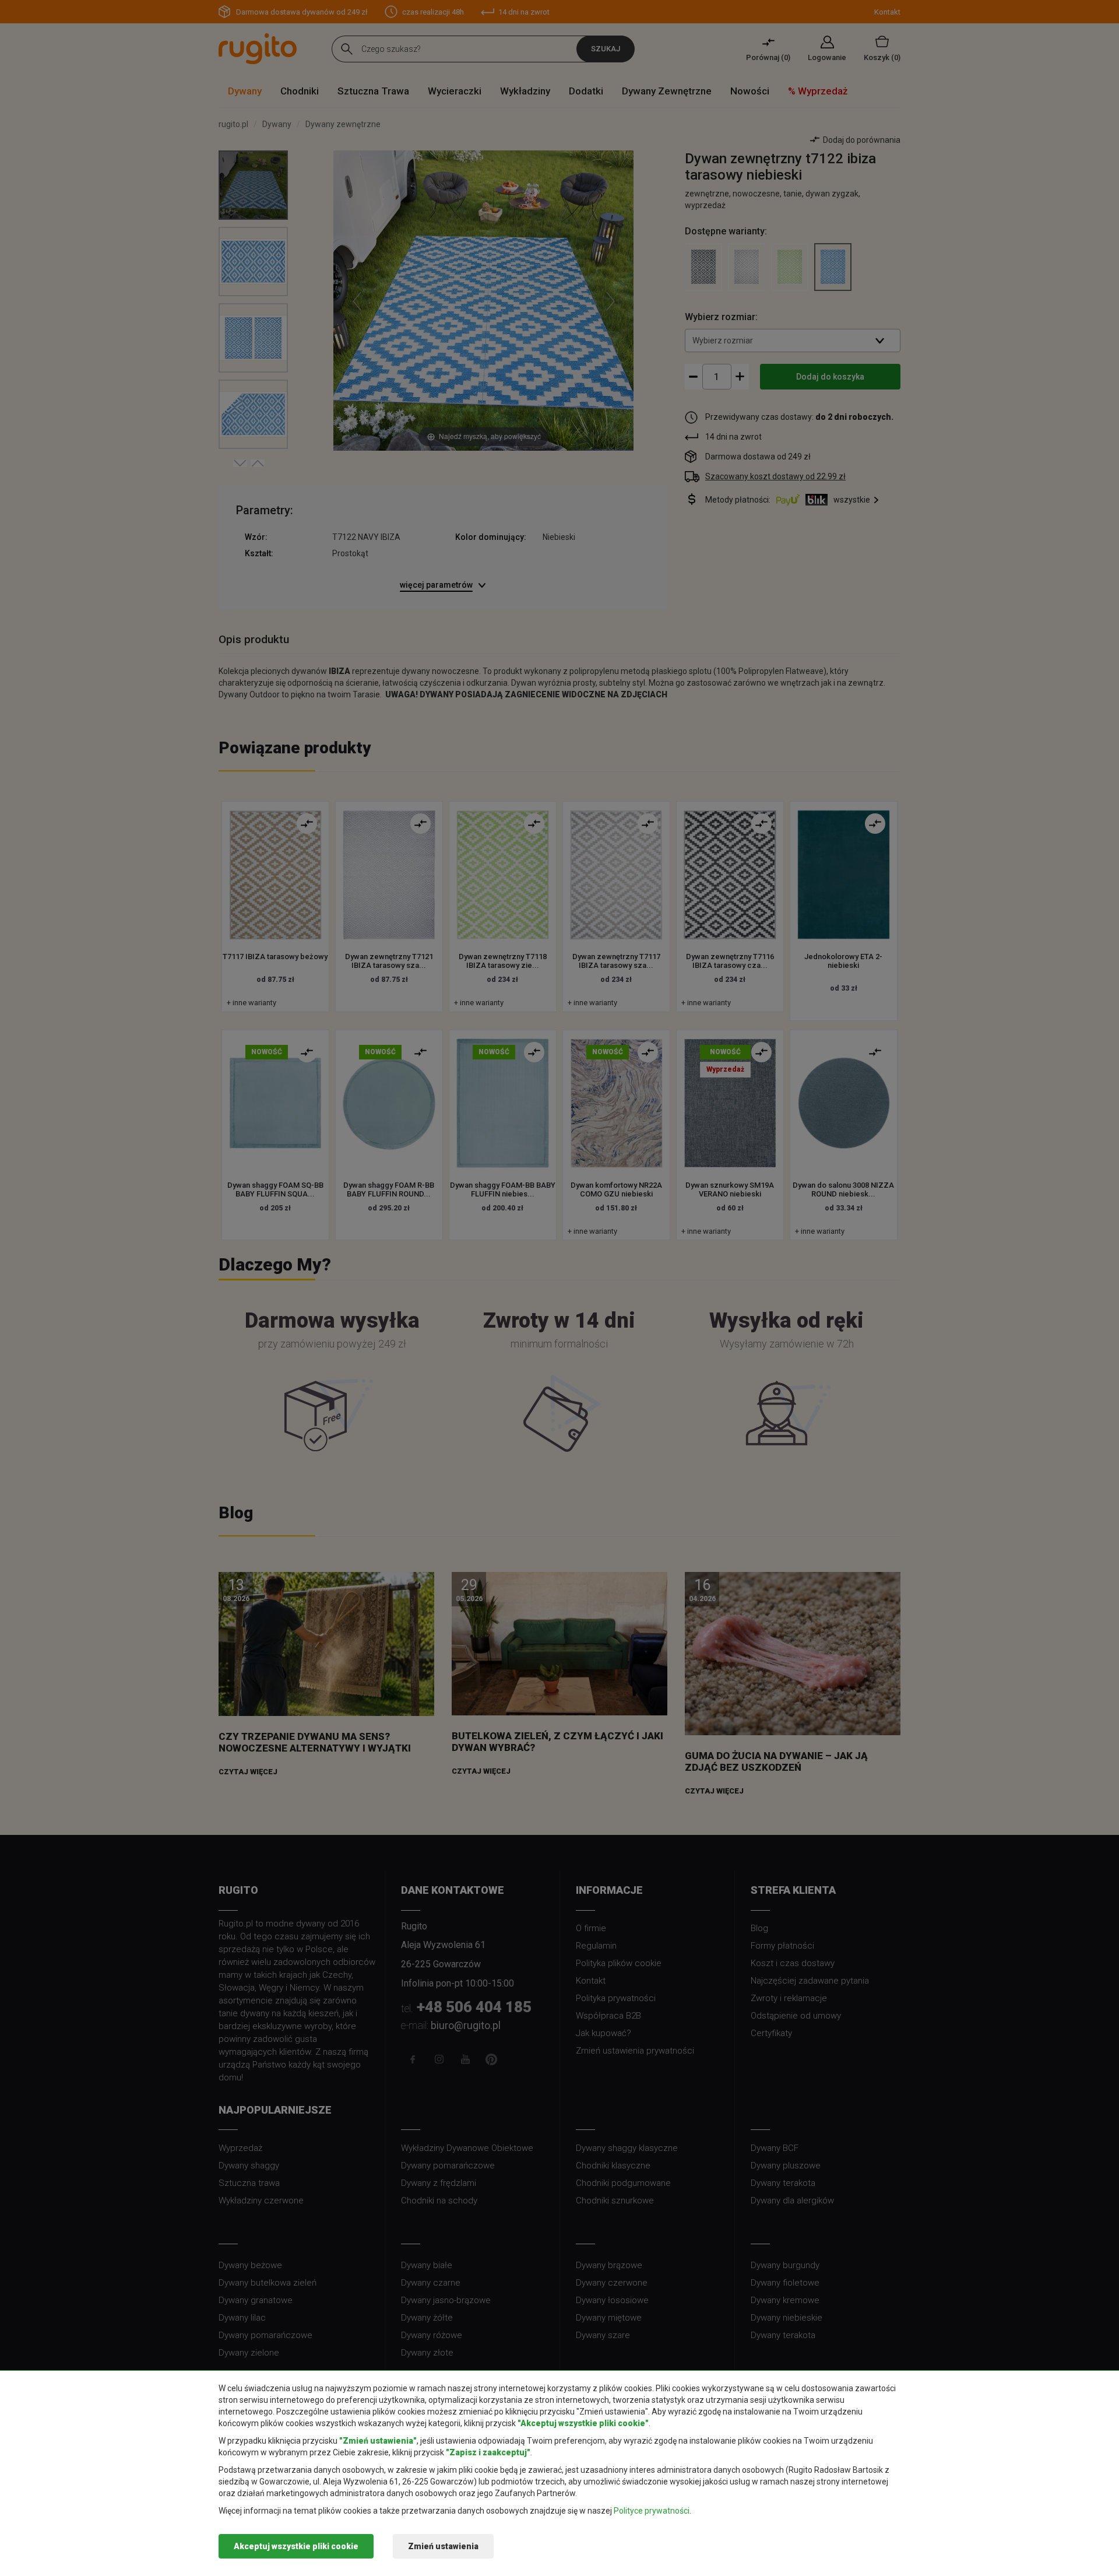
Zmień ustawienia (443, 2546)
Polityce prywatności (652, 2511)
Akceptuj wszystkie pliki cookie (296, 2546)
